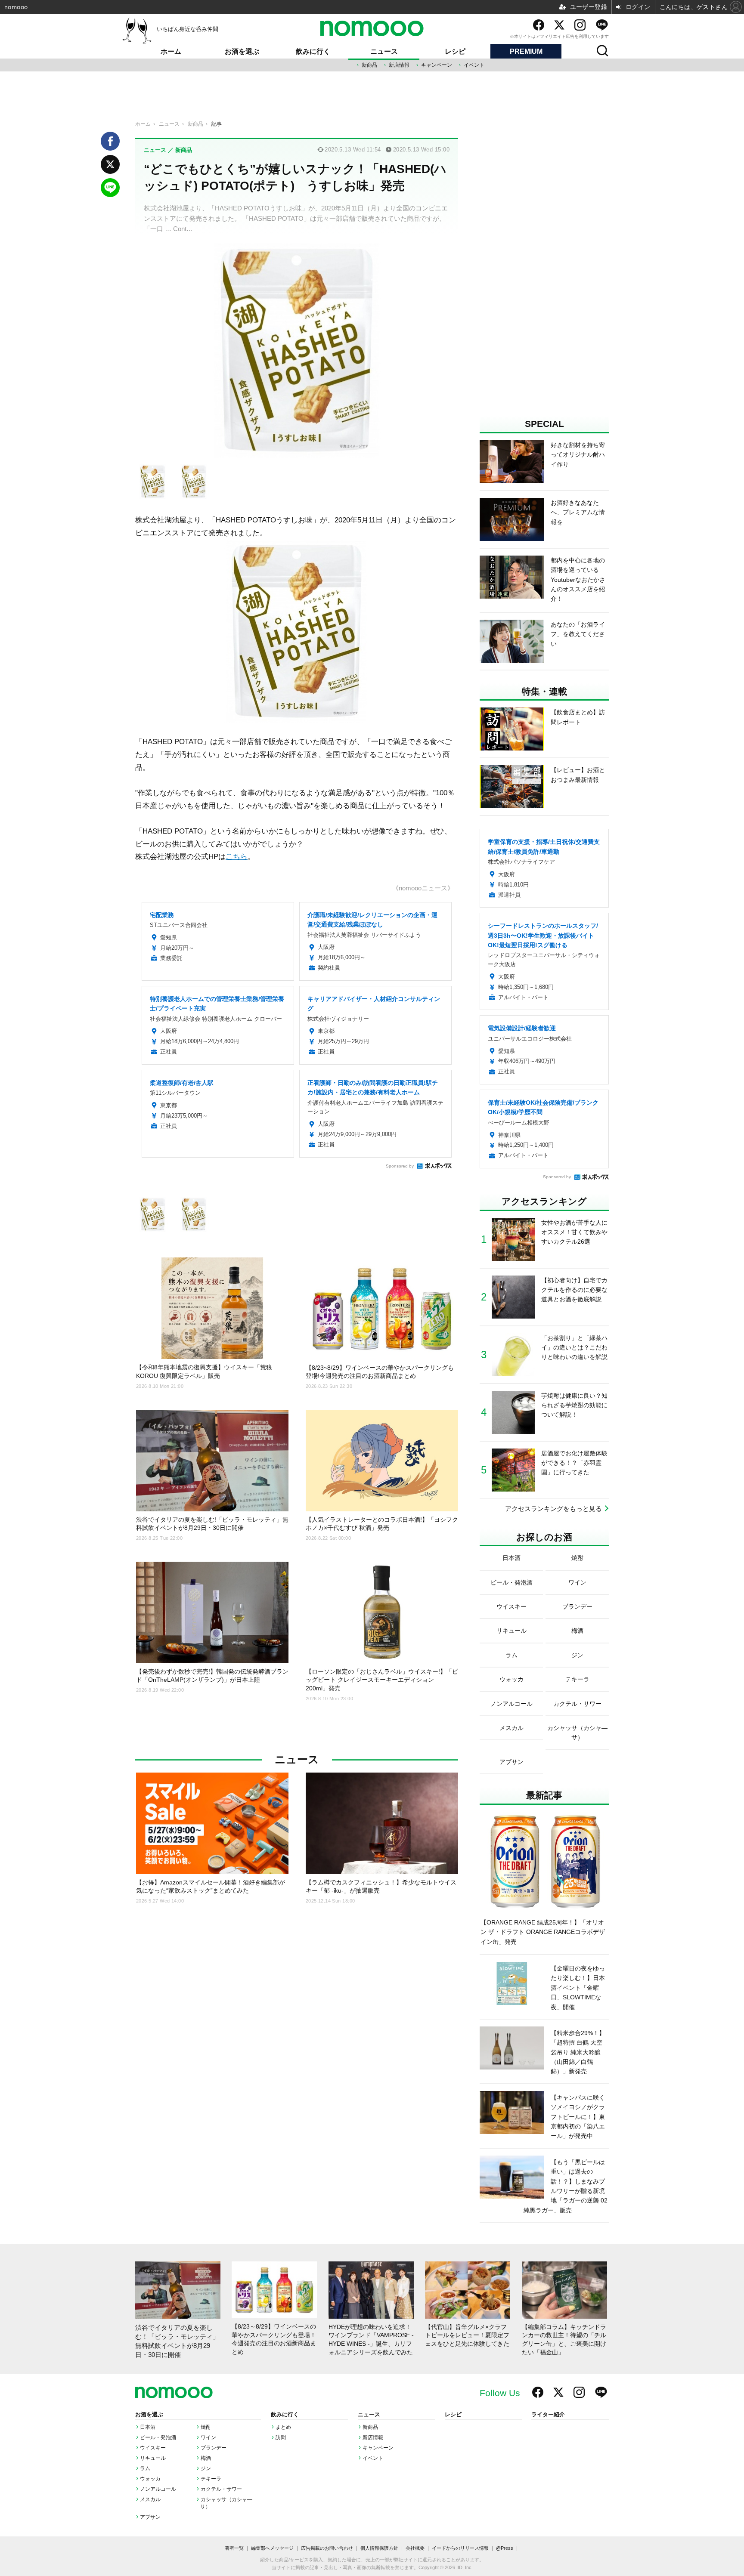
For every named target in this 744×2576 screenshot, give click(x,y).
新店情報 (399, 65)
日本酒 (148, 2427)
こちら (237, 856)
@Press (505, 2548)
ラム (145, 2468)
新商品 (369, 65)
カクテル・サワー (221, 2489)
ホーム (171, 51)
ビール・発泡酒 (158, 2437)
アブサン (150, 2517)
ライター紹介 (548, 2415)
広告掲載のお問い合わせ (327, 2548)
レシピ (455, 51)
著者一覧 (234, 2548)
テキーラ (211, 2479)
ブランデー (214, 2448)
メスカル (150, 2499)
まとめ (283, 2427)
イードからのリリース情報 (460, 2548)
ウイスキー (153, 2448)
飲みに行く (313, 51)
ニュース (384, 51)
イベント (474, 65)
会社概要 (415, 2548)
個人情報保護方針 (379, 2548)
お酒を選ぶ (242, 51)
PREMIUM (526, 51)
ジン (206, 2468)
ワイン (208, 2437)
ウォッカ (150, 2479)
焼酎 (206, 2427)
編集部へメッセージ (272, 2548)
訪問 (281, 2437)
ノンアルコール (158, 2489)
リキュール (153, 2458)
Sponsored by (400, 1166)
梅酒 (206, 2458)
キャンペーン (437, 65)
